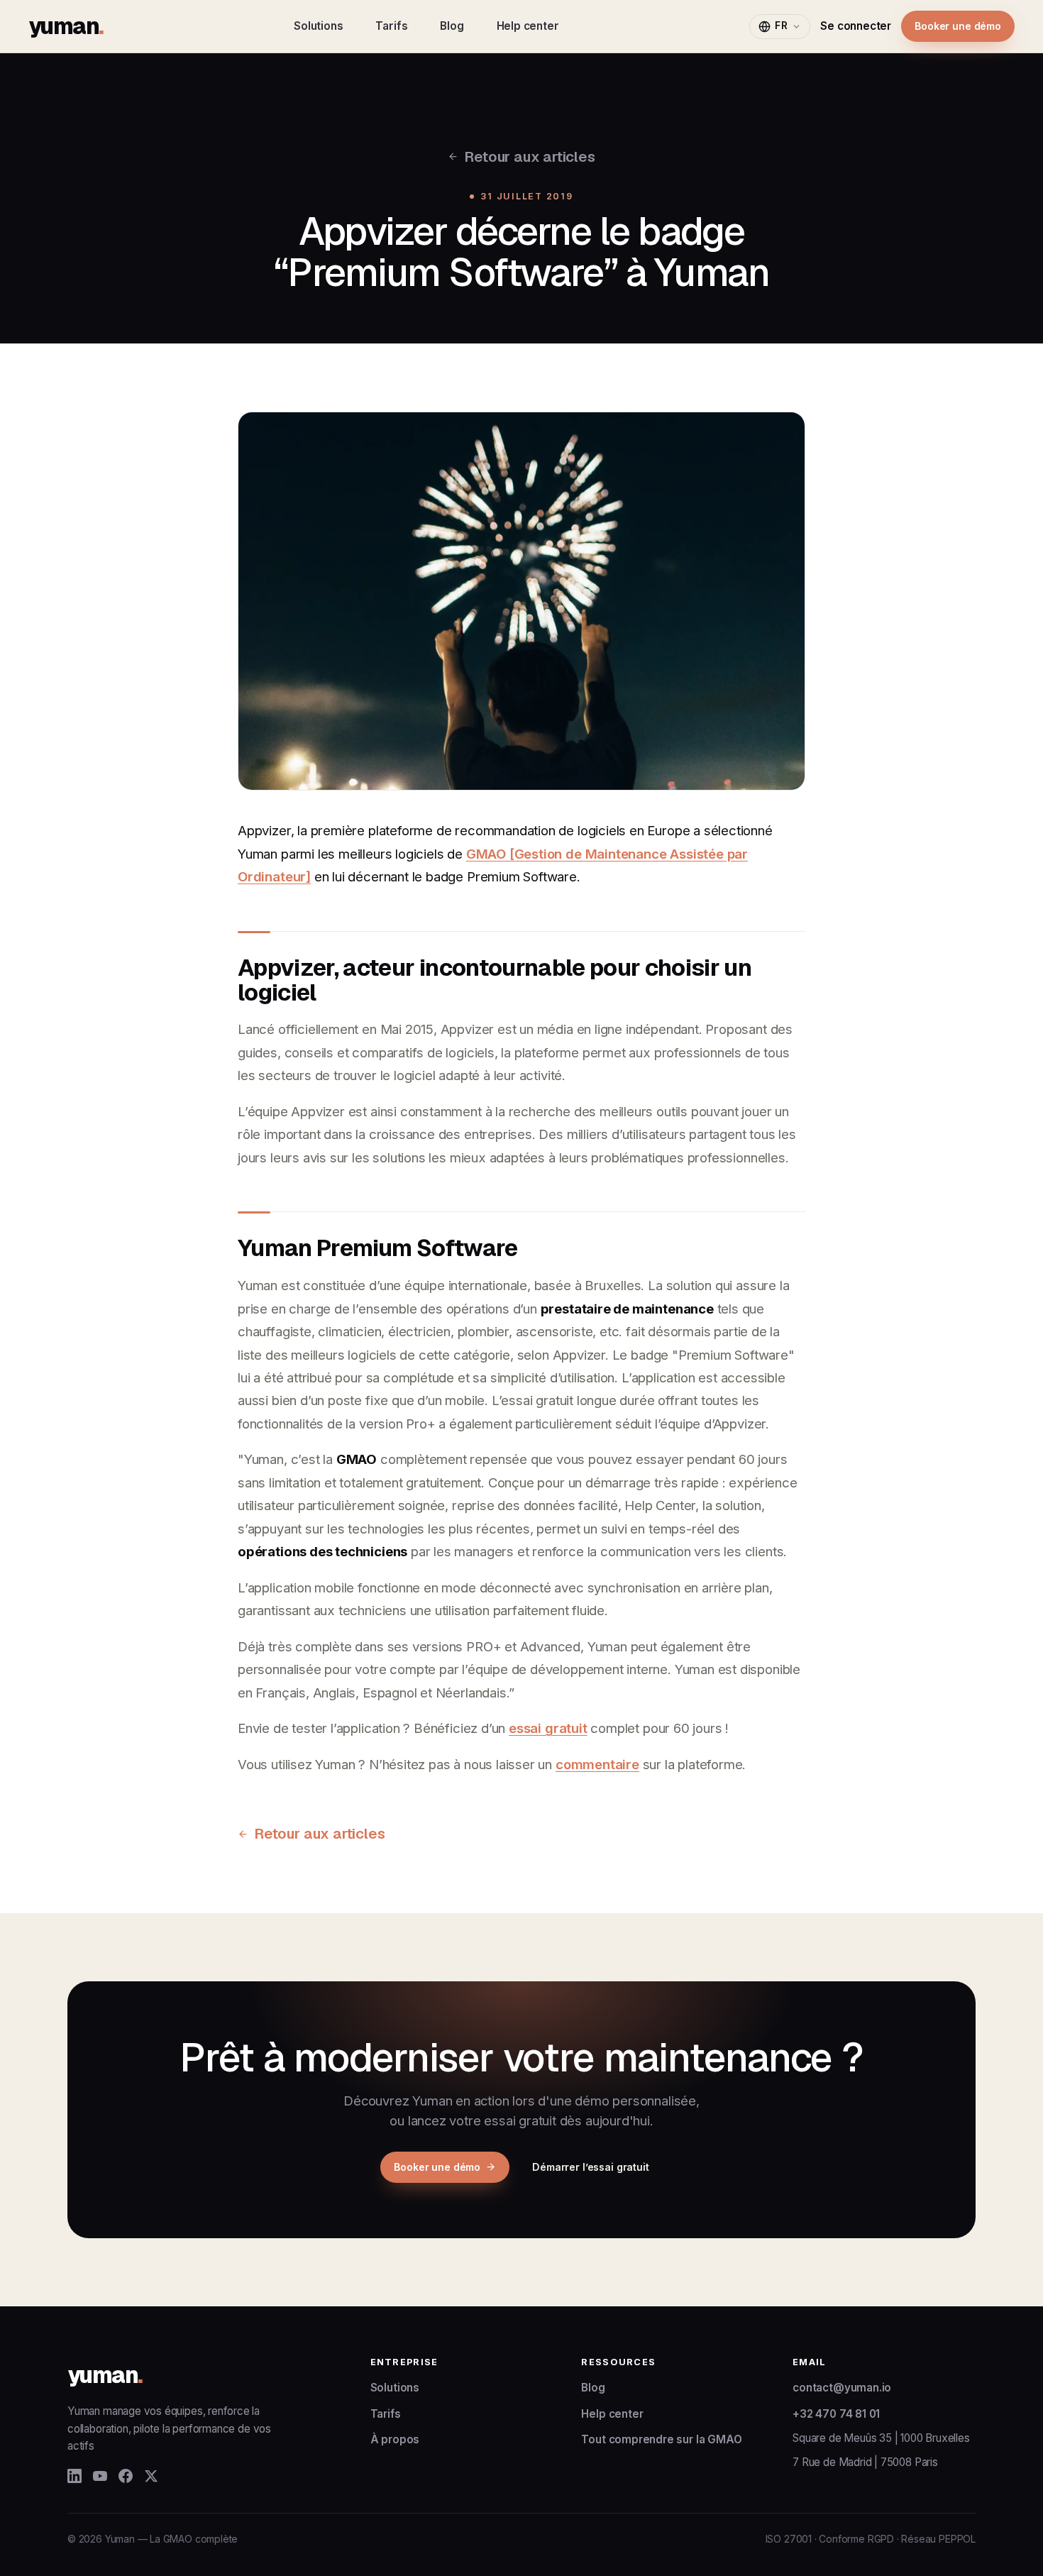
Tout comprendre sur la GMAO (661, 2439)
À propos (395, 2439)
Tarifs (391, 26)
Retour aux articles (529, 156)
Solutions (318, 26)
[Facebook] (126, 2476)
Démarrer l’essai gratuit (591, 2167)
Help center (528, 26)
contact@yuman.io (842, 2388)
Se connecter (856, 26)
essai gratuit (548, 1728)
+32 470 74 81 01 (836, 2414)
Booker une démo (958, 26)
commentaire (597, 1764)
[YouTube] (100, 2476)
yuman (66, 26)
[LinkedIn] (74, 2476)
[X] (151, 2476)
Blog (452, 26)
